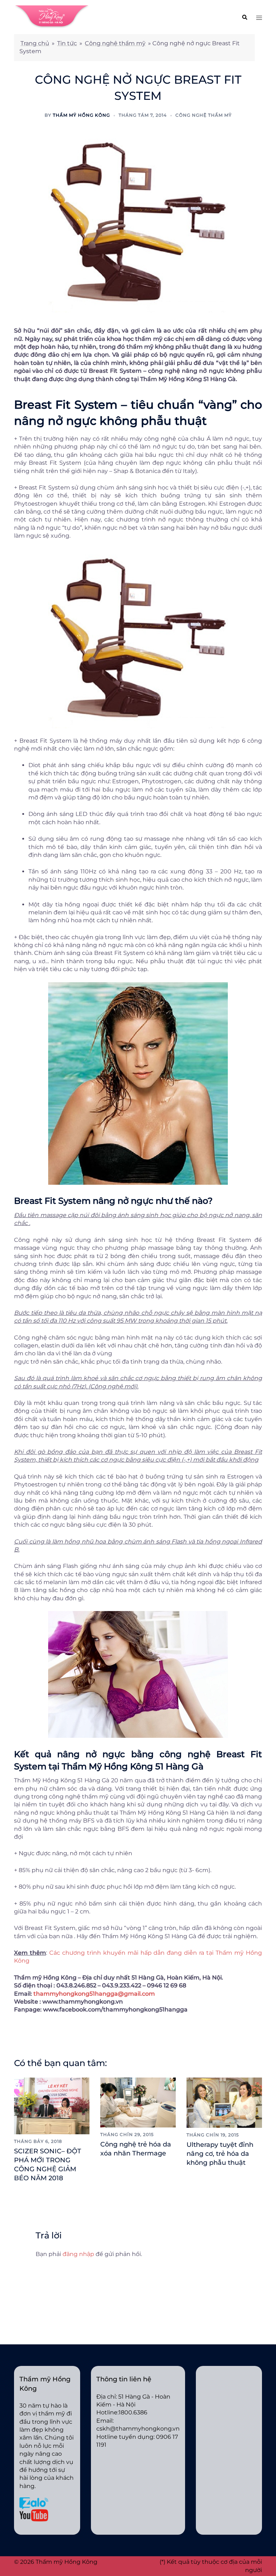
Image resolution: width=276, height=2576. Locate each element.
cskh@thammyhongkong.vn (138, 2429)
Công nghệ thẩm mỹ (115, 43)
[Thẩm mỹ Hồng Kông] (52, 17)
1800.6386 (133, 2412)
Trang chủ (35, 43)
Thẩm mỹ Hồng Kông (81, 115)
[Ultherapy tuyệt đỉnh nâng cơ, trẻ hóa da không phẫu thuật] (224, 2102)
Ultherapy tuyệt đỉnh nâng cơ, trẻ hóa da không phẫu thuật (220, 2154)
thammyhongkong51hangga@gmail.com (94, 1994)
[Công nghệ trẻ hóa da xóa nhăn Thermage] (138, 2102)
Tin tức (67, 43)
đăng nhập (78, 2254)
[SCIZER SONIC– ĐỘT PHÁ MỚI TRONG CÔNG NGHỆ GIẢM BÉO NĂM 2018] (52, 2105)
